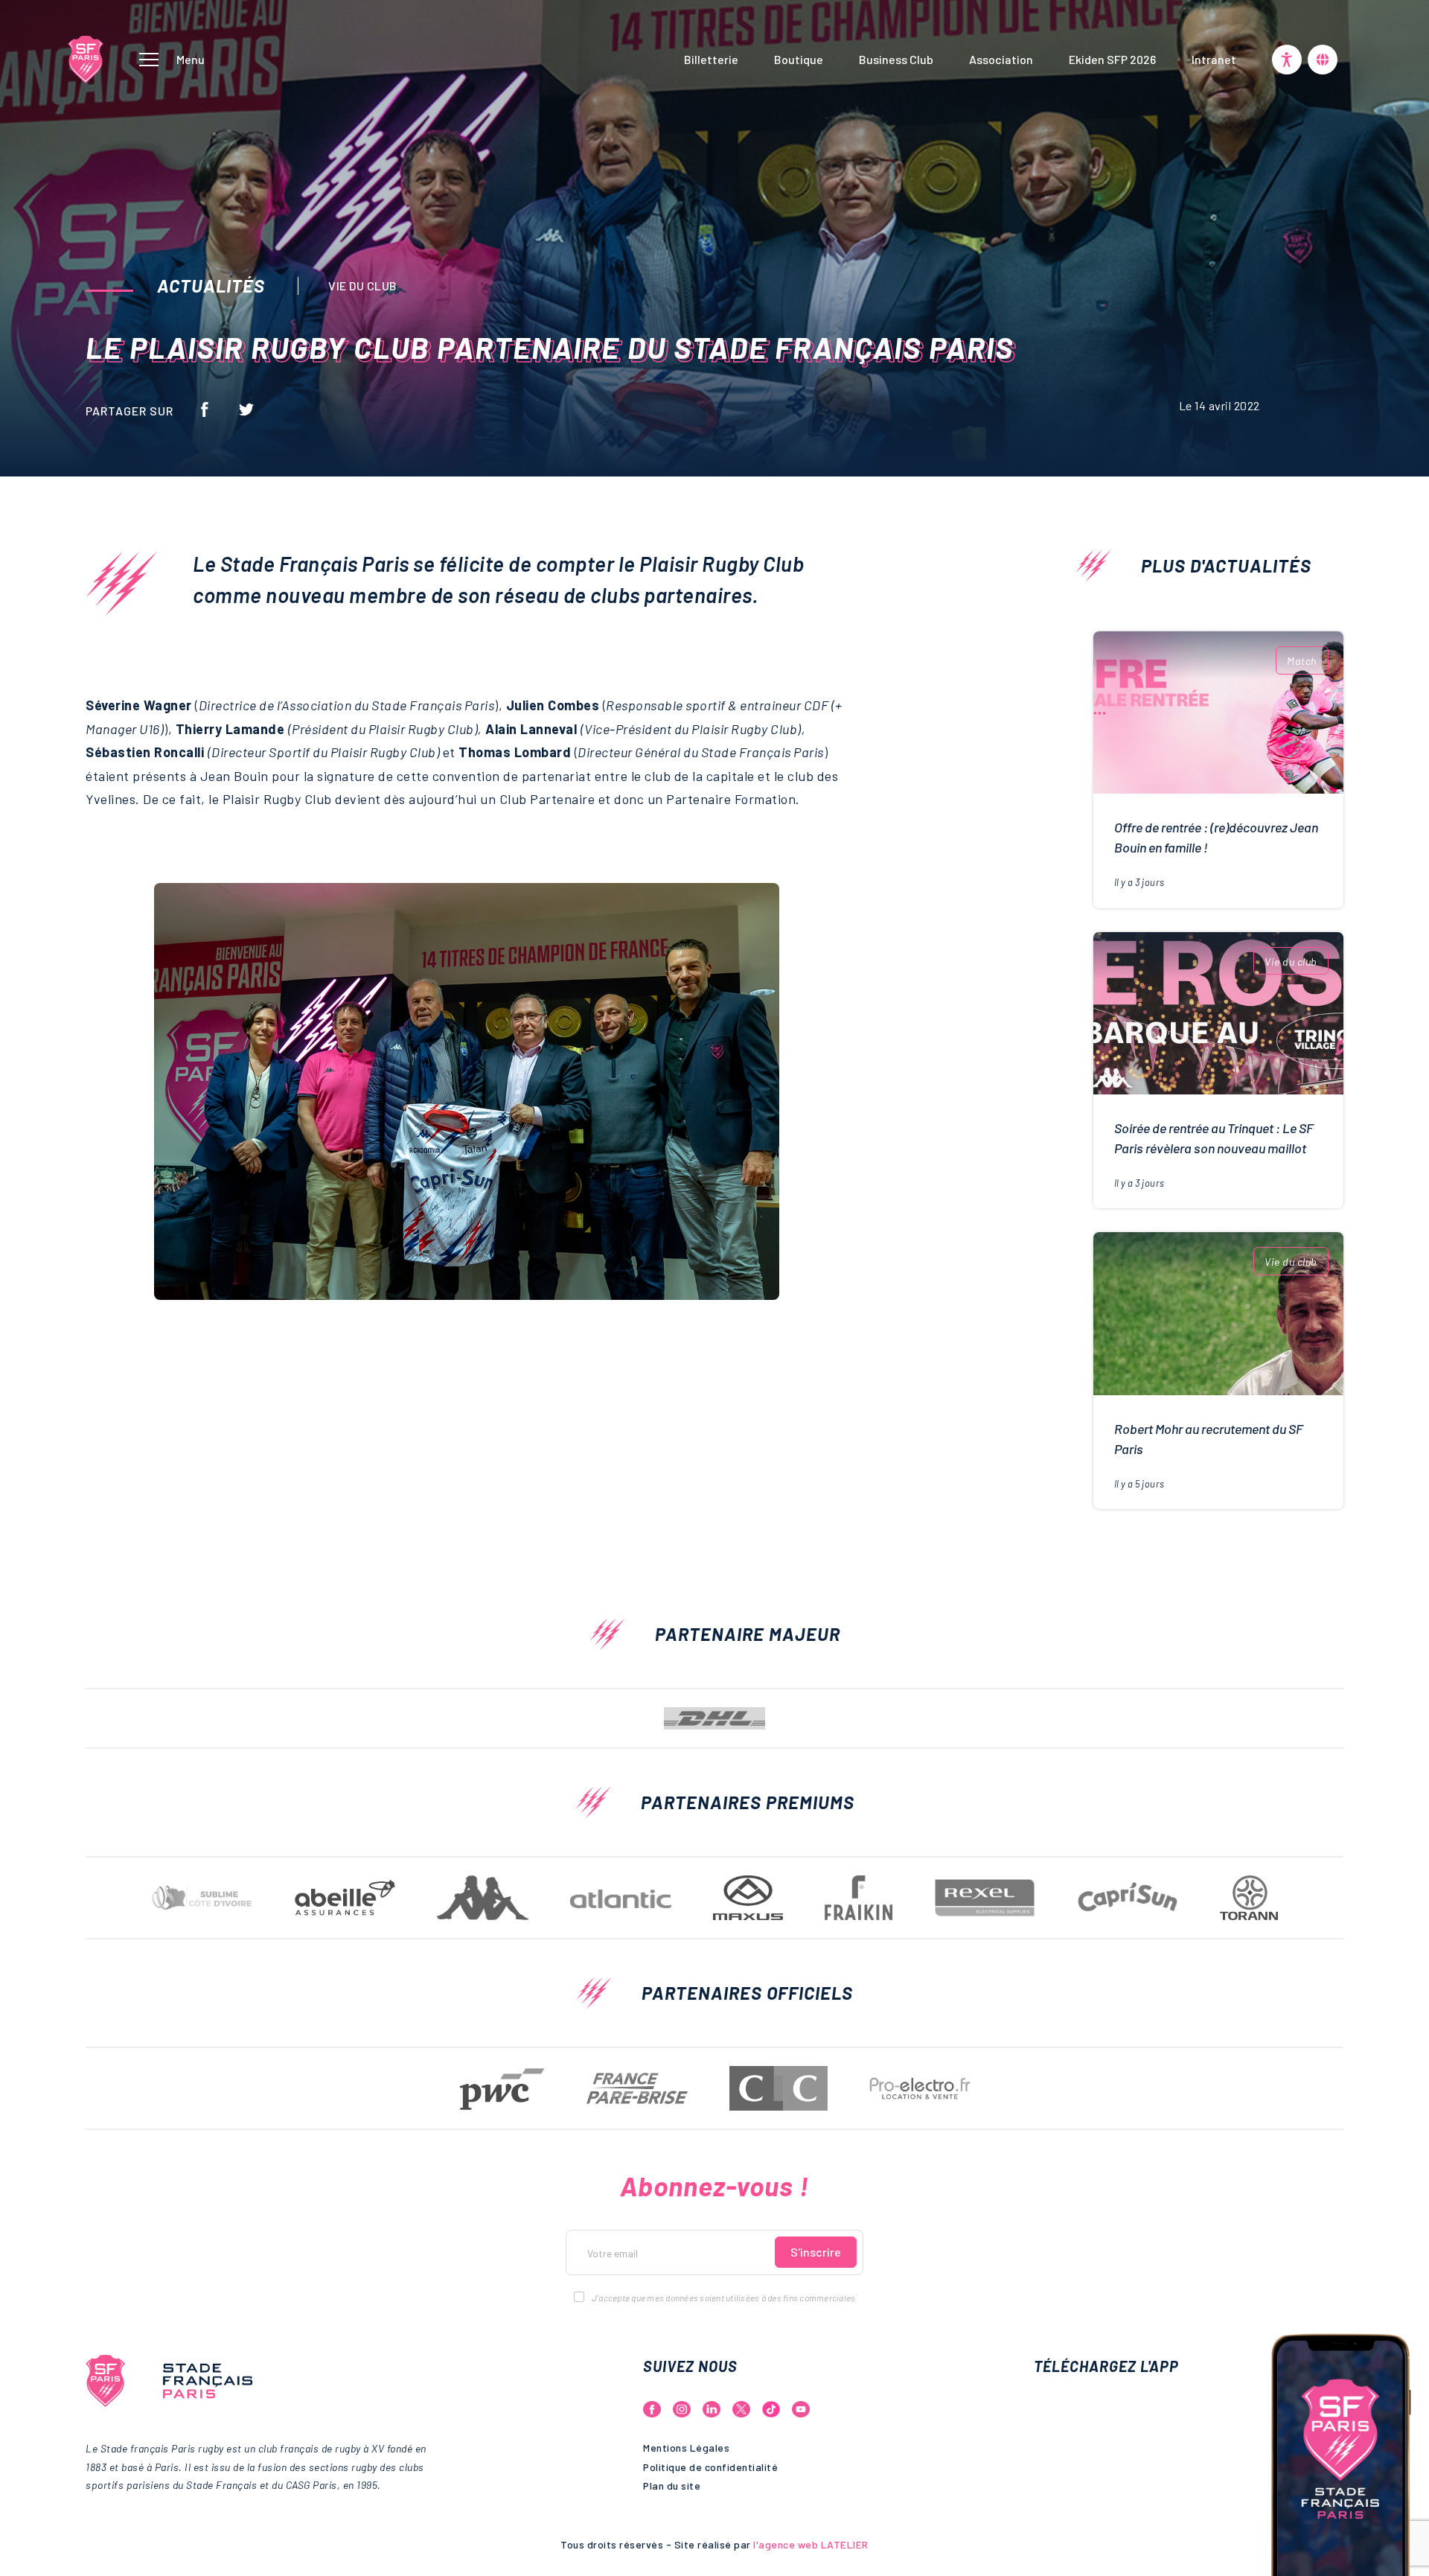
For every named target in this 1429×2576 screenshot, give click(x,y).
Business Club (896, 59)
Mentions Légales (686, 2448)
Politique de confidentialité (710, 2467)
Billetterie (711, 59)
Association (1001, 59)
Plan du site (672, 2486)
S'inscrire (816, 2252)
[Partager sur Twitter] (246, 408)
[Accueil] (86, 57)
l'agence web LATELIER (810, 2544)
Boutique (799, 59)
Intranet (1214, 59)
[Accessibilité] (1287, 60)
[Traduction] (1323, 60)
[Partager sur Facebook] (205, 408)
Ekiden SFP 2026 (1112, 59)
